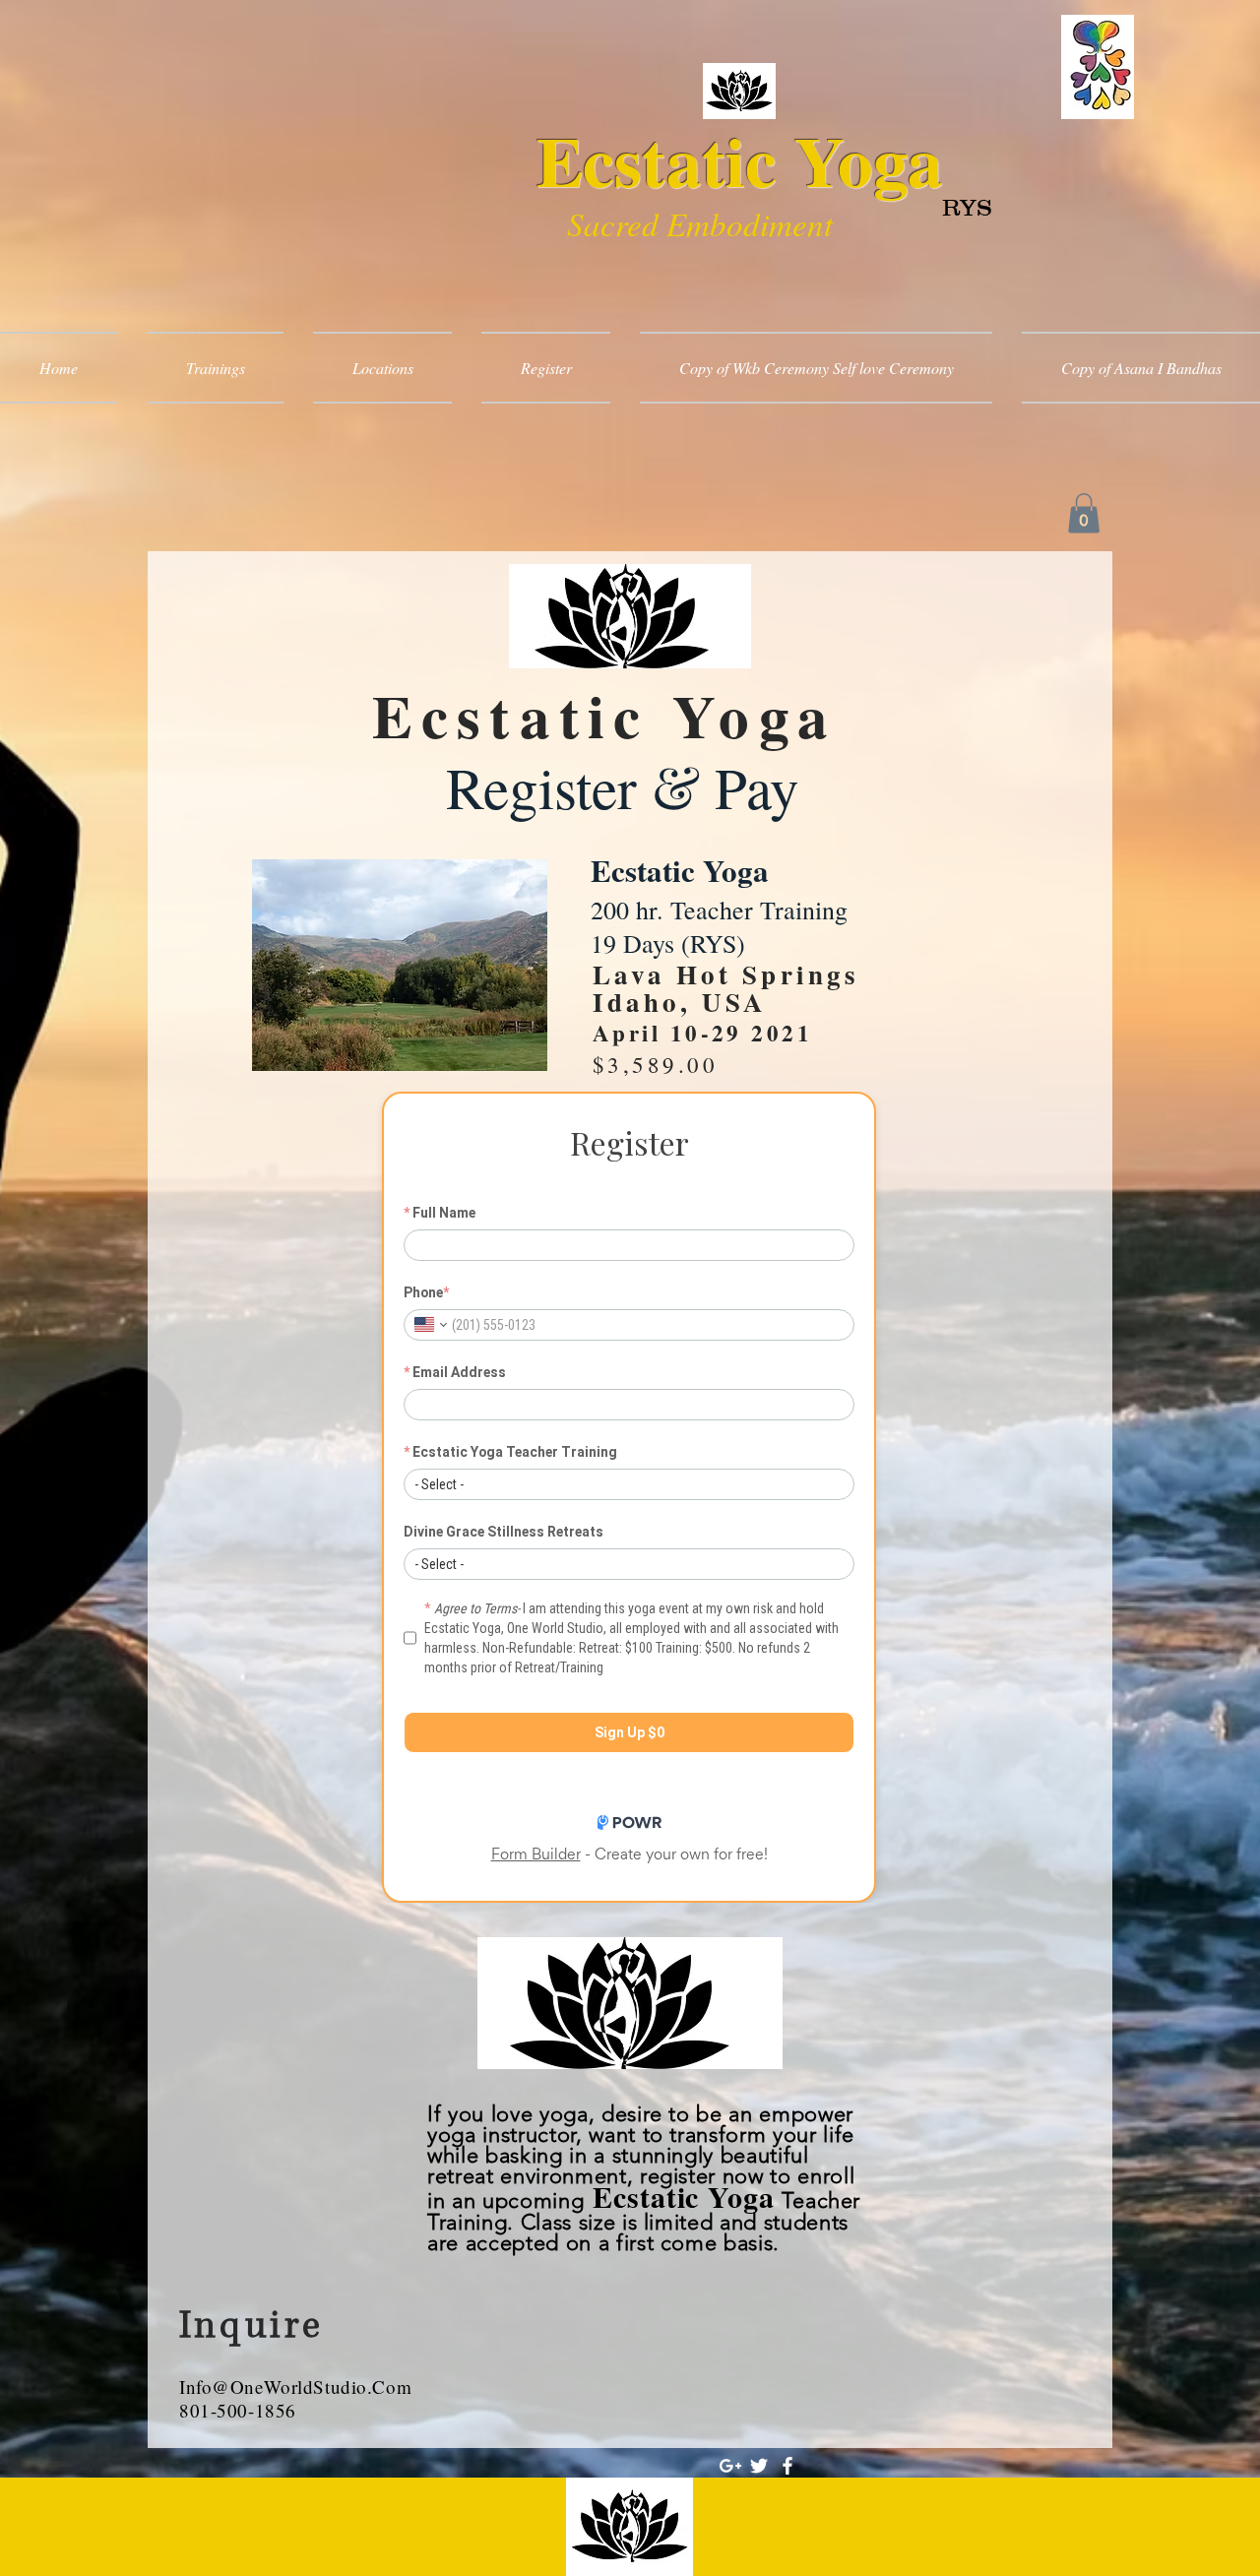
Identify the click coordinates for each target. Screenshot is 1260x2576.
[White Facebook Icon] (787, 2466)
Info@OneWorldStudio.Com (295, 2387)
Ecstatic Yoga (740, 160)
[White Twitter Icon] (759, 2466)
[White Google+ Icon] (730, 2466)
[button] (1084, 513)
